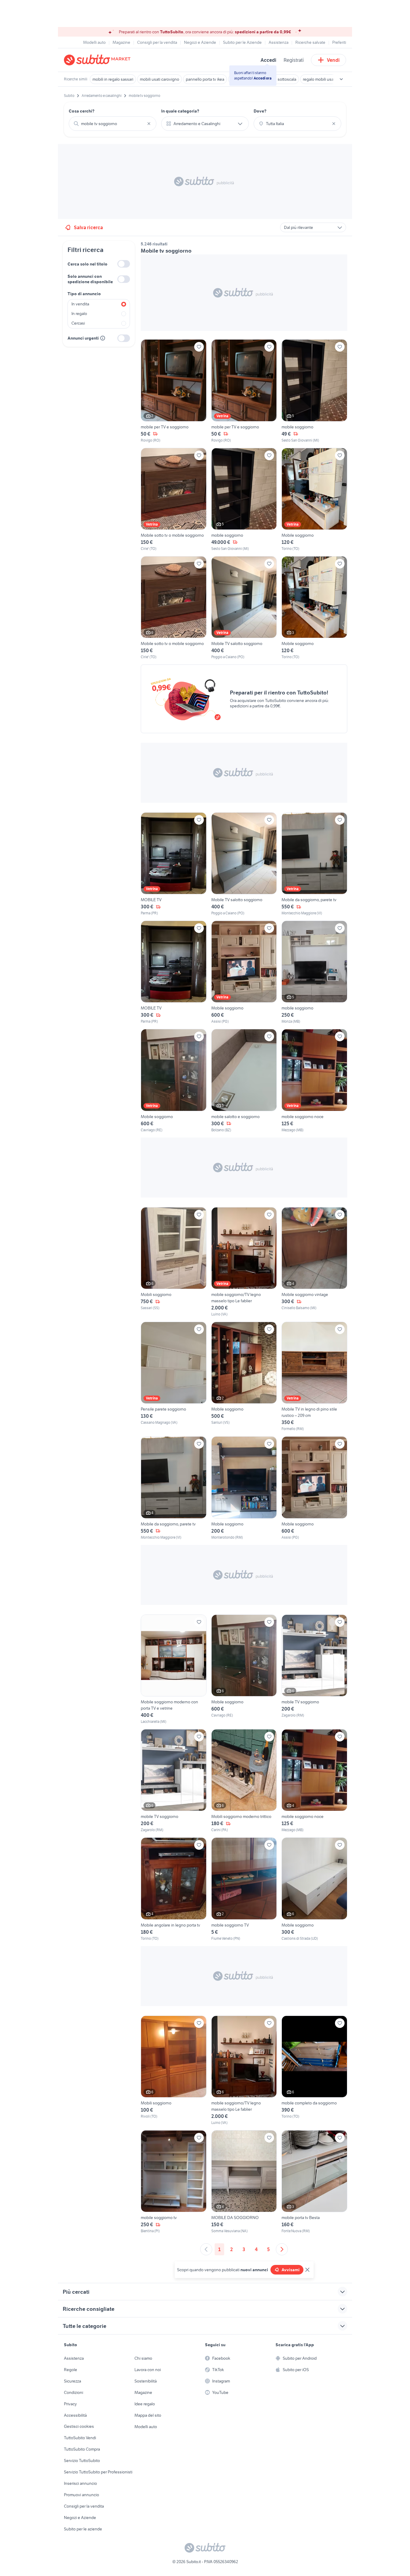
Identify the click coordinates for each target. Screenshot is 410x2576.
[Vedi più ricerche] (341, 79)
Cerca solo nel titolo (87, 264)
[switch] (124, 264)
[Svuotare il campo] (149, 124)
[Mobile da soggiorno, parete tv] (314, 864)
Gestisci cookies (79, 2426)
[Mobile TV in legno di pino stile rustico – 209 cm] (314, 1377)
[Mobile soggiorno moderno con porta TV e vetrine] (174, 1669)
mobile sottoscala (280, 79)
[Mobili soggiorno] (174, 1262)
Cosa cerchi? (82, 111)
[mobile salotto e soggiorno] (244, 1081)
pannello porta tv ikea (205, 79)
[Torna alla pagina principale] (98, 60)
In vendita (80, 304)
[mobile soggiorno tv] (174, 2182)
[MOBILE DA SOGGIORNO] (244, 2182)
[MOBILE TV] (174, 864)
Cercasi (78, 323)
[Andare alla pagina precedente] (206, 2249)
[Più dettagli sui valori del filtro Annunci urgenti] (103, 338)
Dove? (260, 111)
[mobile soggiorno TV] (244, 1889)
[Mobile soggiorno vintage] (314, 1262)
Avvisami (291, 2270)
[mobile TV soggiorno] (314, 1669)
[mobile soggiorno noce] (314, 1081)
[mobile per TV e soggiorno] (174, 391)
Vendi (333, 60)
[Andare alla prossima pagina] (282, 2249)
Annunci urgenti (83, 338)
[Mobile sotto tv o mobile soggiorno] (174, 500)
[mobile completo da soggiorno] (314, 2071)
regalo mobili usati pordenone (330, 79)
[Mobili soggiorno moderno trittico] (244, 1781)
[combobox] (113, 124)
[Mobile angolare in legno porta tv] (174, 1889)
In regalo (79, 313)
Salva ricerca (88, 227)
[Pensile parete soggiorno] (174, 1377)
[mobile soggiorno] (314, 391)
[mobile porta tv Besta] (314, 2182)
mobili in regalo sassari (113, 79)
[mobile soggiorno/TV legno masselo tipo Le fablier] (244, 1262)
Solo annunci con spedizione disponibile (90, 279)
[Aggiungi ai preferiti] (199, 347)
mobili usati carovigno (160, 79)
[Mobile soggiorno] (314, 500)
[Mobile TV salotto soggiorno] (244, 608)
